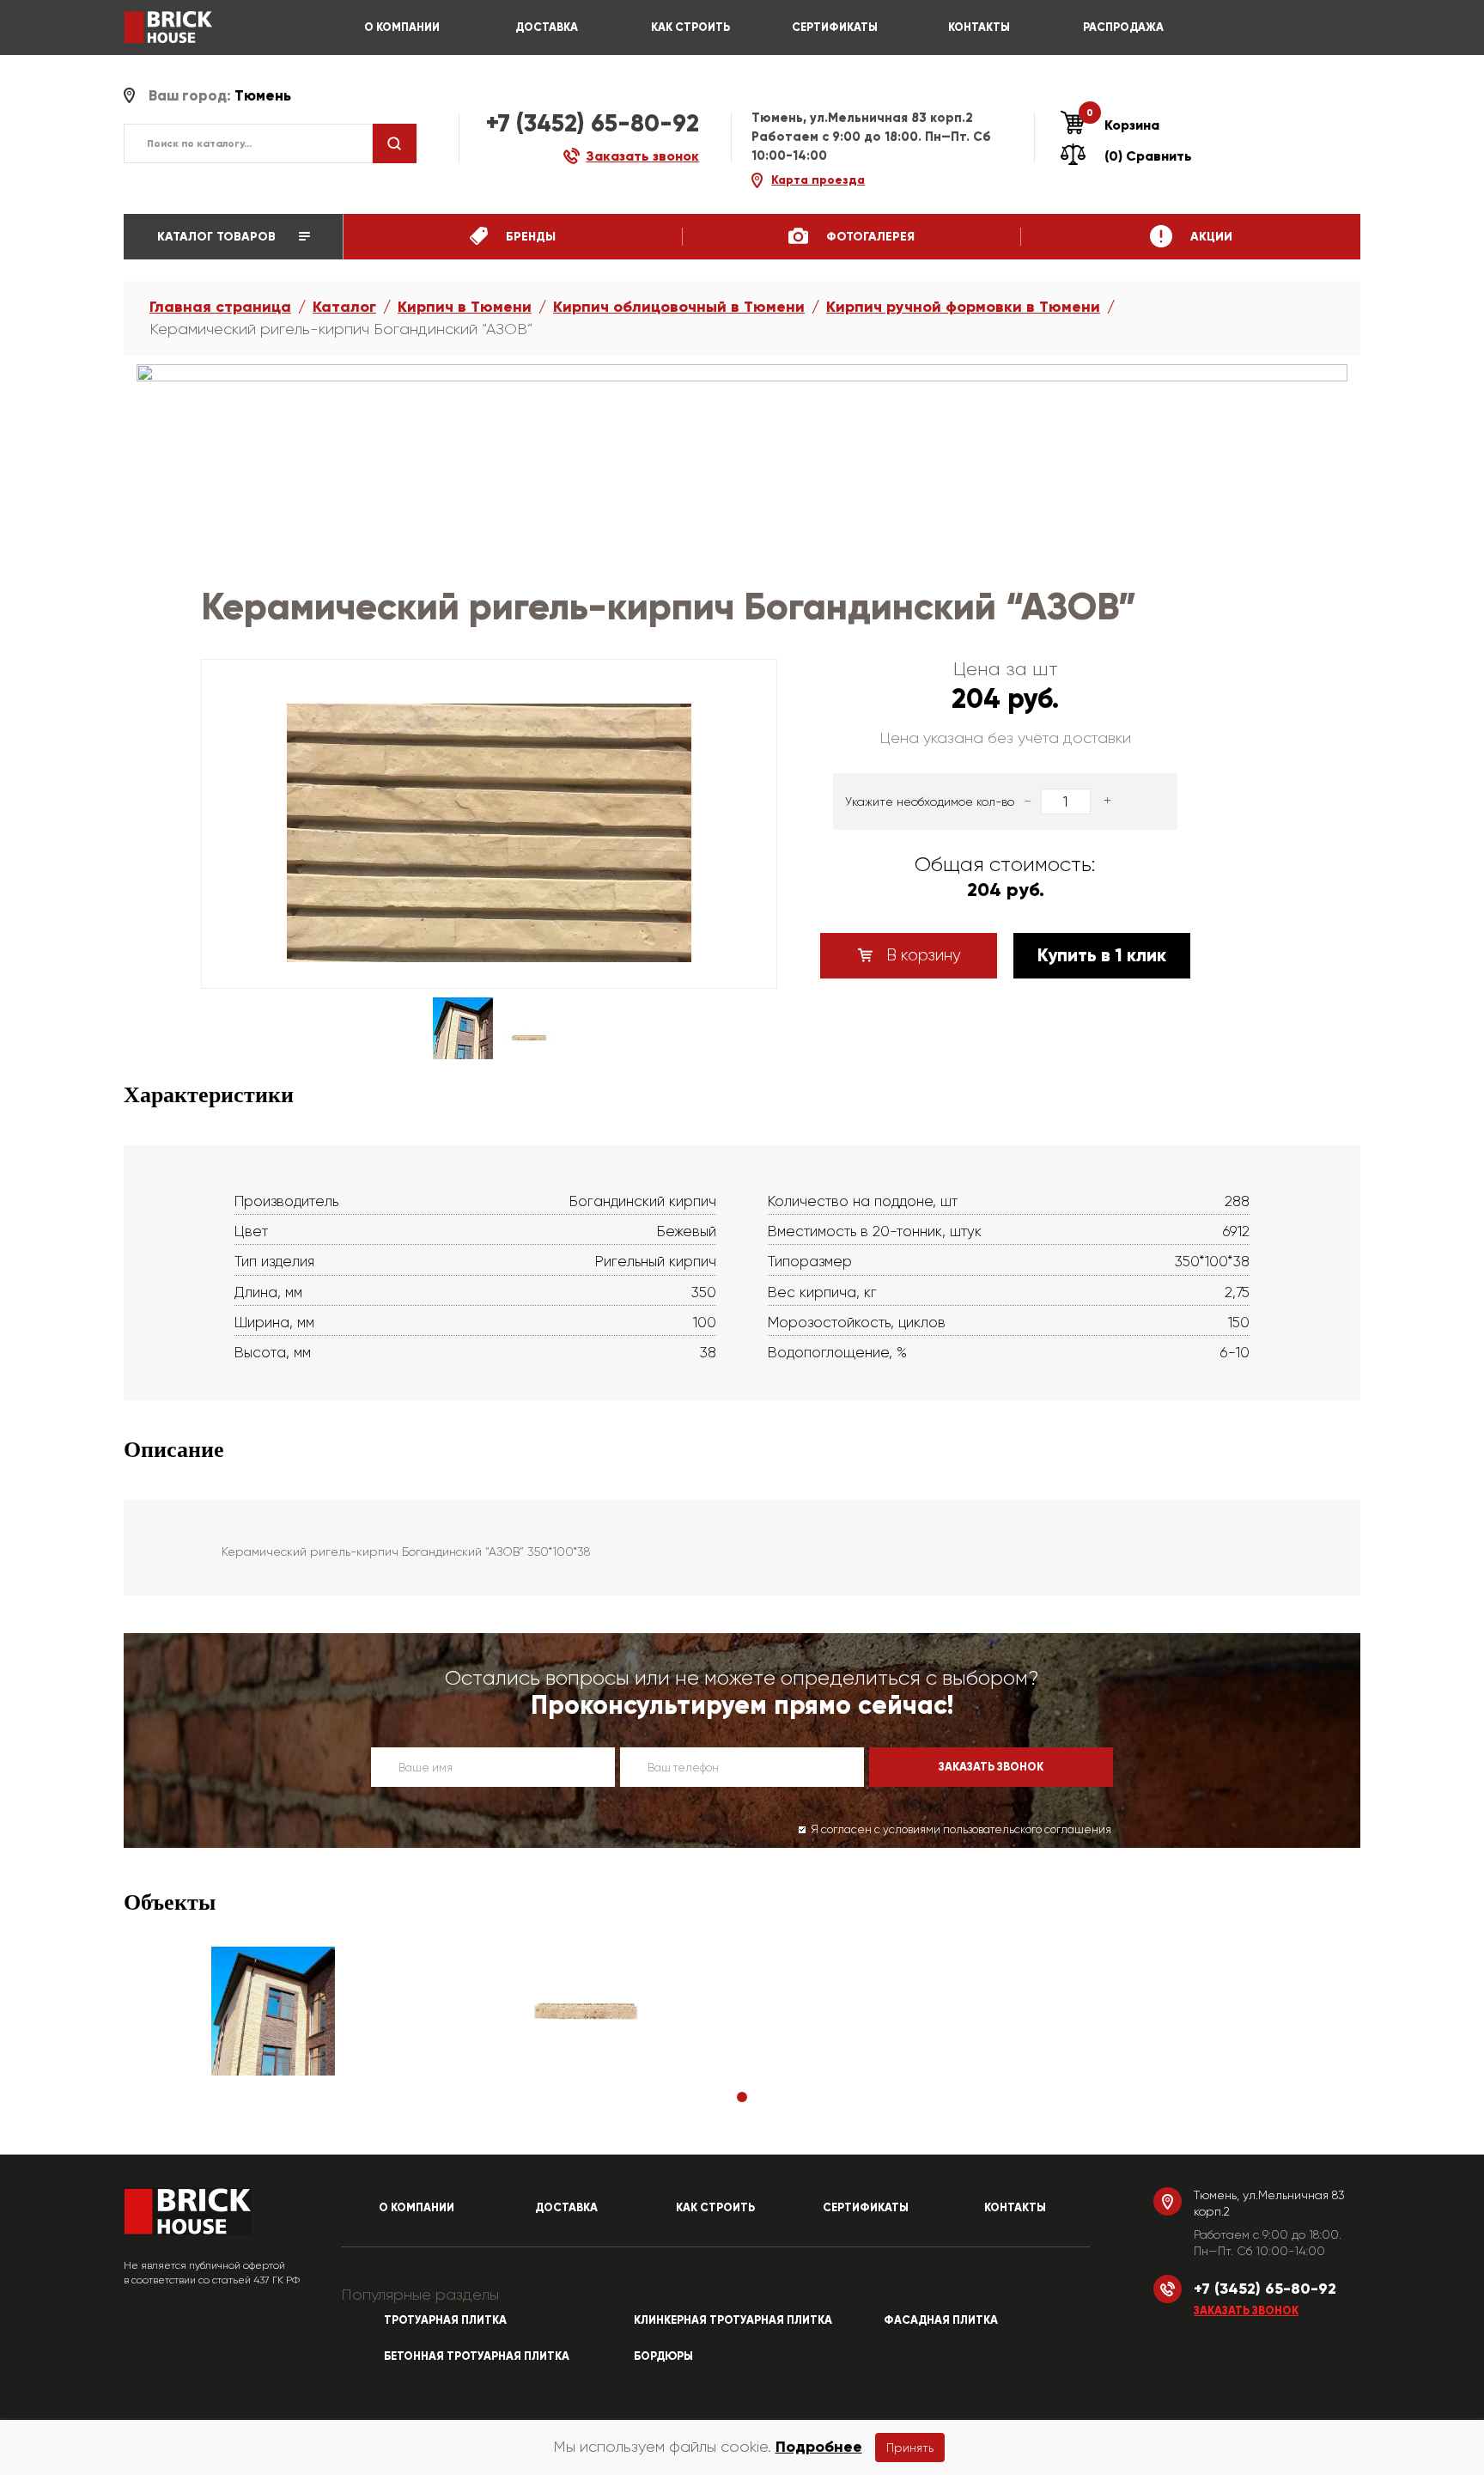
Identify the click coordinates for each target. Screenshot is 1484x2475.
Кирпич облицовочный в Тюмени (679, 307)
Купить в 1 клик (1102, 955)
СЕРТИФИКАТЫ (835, 27)
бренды (529, 237)
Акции (1210, 237)
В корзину (921, 955)
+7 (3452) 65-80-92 (593, 123)
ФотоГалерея (869, 237)
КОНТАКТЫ (979, 27)
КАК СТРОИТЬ (690, 27)
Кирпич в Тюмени (465, 307)
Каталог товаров (218, 237)
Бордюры (663, 2356)
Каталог (344, 307)
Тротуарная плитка (445, 2320)
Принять (910, 2448)
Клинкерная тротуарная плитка (733, 2320)
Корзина (1123, 125)
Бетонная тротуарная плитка (477, 2356)
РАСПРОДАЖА (1123, 27)
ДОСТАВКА (547, 27)
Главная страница (220, 307)
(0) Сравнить (1148, 156)
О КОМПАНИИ (402, 27)
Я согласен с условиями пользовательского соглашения (961, 1829)
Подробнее (819, 2447)
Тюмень (263, 96)
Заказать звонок (1246, 2311)
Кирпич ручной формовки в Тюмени (963, 307)
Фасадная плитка (941, 2320)
